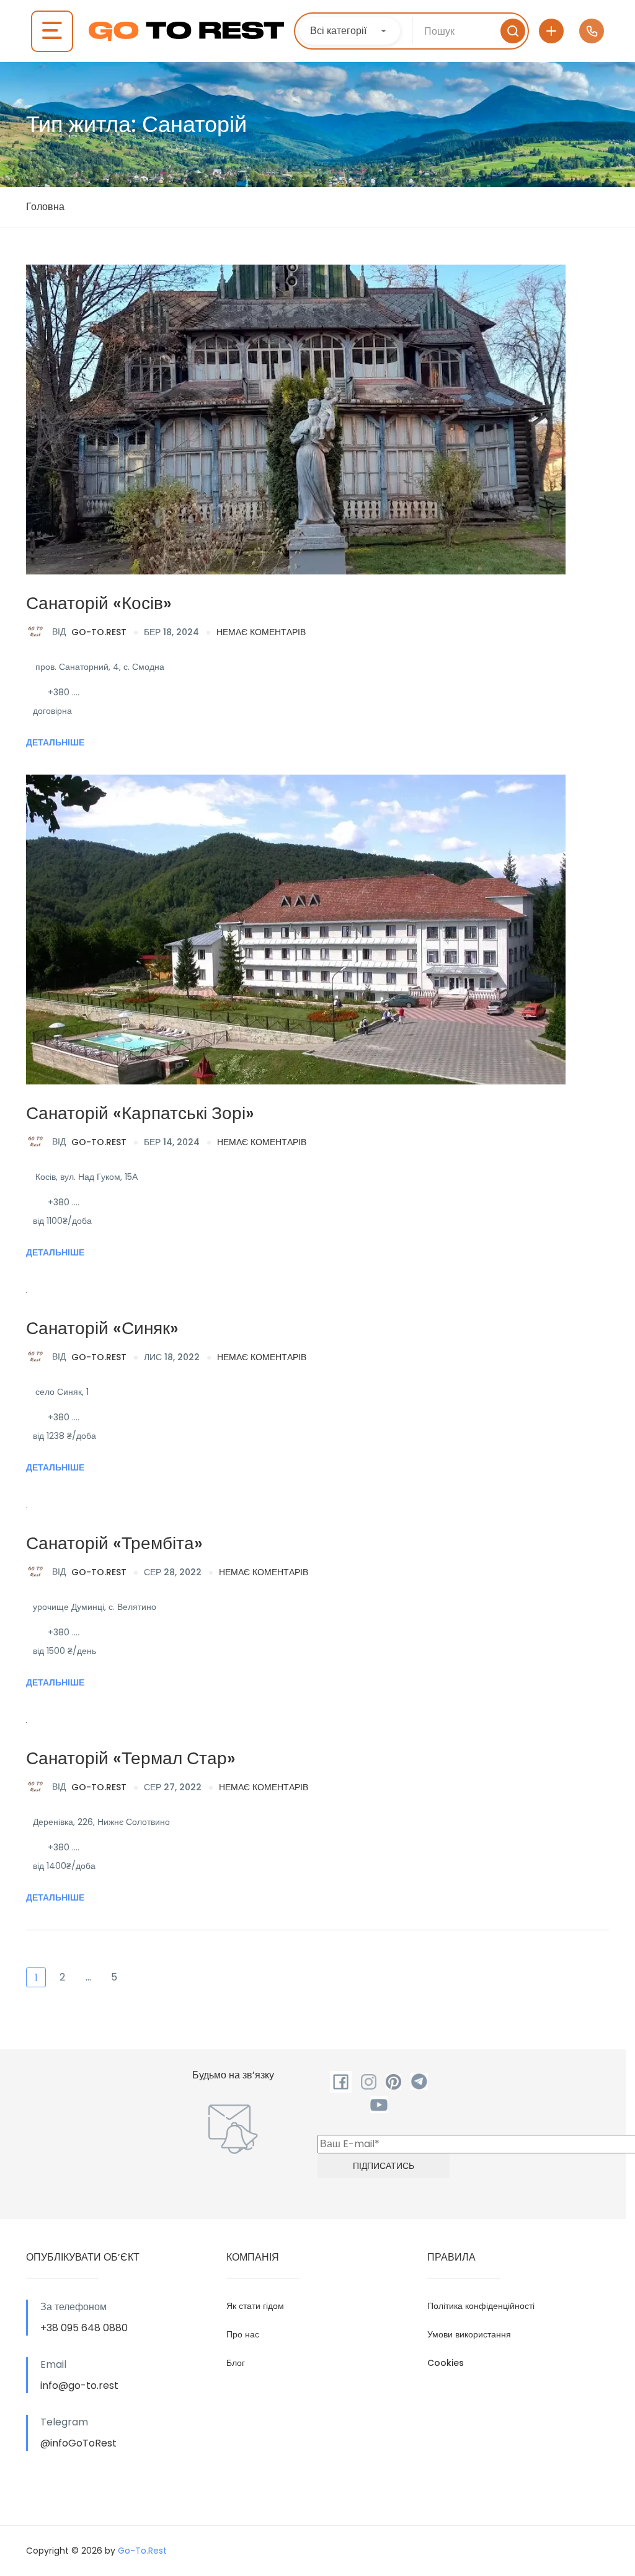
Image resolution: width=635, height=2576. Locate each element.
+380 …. (64, 692)
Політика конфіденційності (481, 2306)
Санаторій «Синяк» (102, 1328)
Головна (45, 207)
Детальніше (55, 742)
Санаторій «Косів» (99, 603)
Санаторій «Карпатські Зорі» (140, 1113)
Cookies (446, 2363)
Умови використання (469, 2334)
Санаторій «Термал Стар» (131, 1758)
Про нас (243, 2334)
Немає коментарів (261, 632)
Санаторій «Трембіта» (114, 1543)
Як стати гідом (255, 2306)
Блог (236, 2363)
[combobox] (349, 31)
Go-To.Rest (89, 631)
